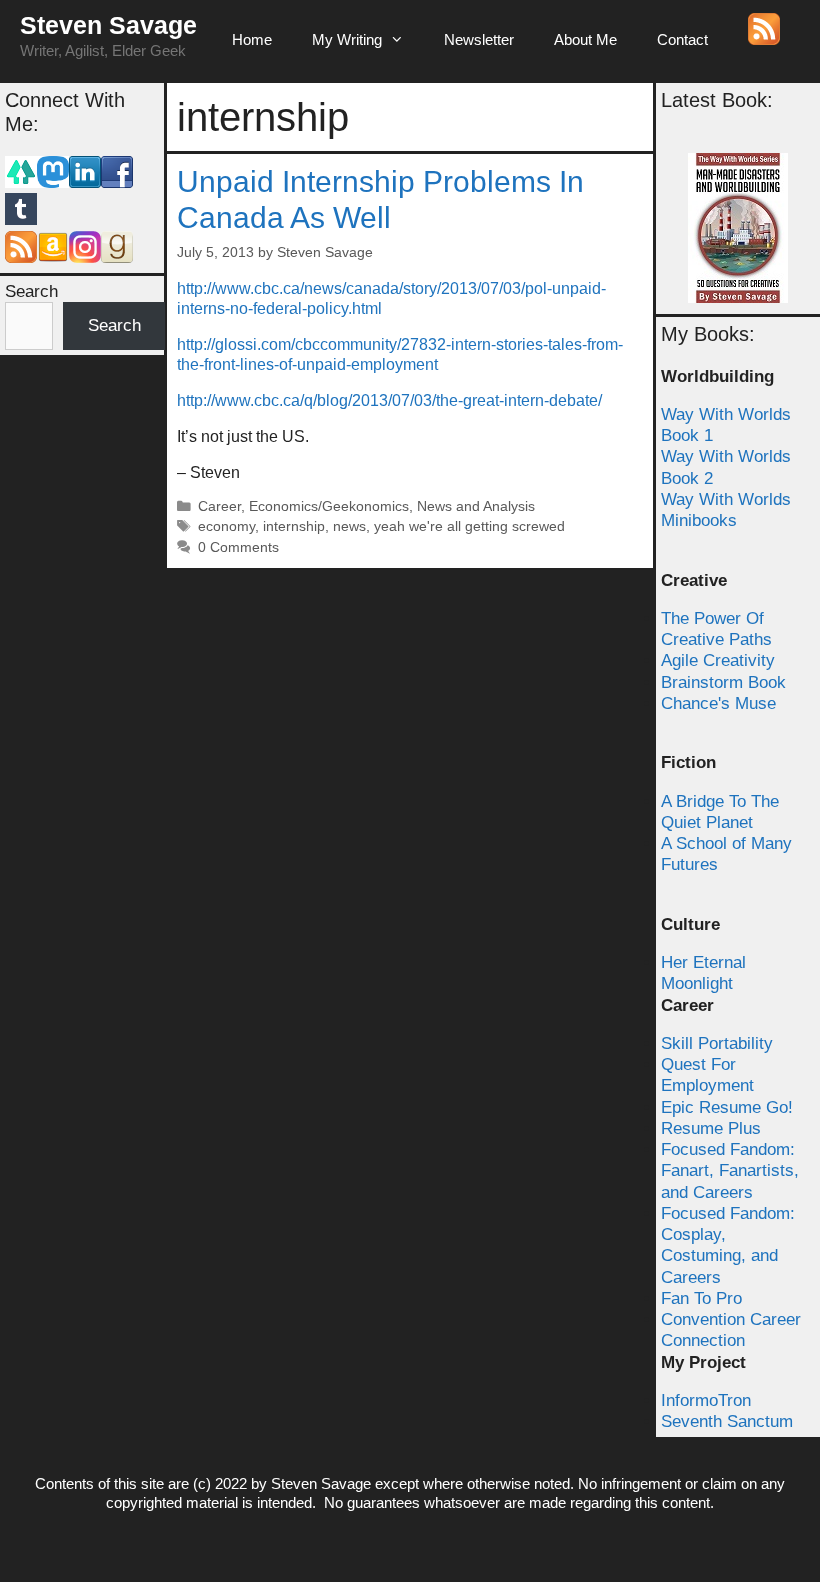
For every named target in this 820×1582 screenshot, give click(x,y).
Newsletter (479, 39)
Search (31, 291)
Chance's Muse (718, 703)
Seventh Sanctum (727, 1421)
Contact (682, 39)
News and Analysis (476, 506)
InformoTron (706, 1400)
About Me (585, 39)
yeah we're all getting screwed (469, 526)
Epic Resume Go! (727, 1107)
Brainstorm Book (723, 682)
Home (252, 39)
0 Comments (238, 547)
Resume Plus (711, 1128)
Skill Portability (717, 1043)
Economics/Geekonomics (329, 506)
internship (294, 526)
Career (219, 506)
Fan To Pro (701, 1298)
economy (226, 526)
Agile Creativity (718, 660)
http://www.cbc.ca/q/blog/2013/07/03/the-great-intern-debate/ (389, 400)
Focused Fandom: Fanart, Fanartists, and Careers (730, 1171)
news (349, 526)
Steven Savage (108, 25)
